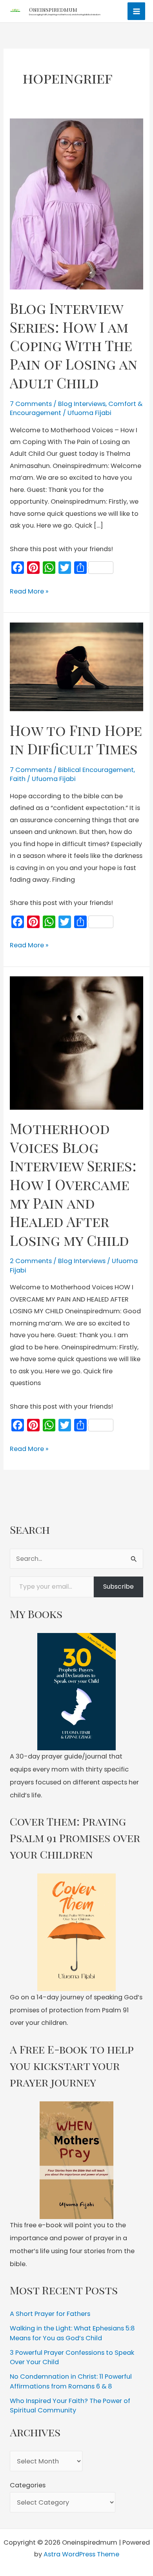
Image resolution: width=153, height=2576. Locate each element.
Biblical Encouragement (96, 770)
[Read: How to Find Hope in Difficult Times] (76, 666)
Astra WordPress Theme (81, 2554)
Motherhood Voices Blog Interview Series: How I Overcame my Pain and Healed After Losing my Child (73, 1184)
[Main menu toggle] (136, 11)
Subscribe (118, 1587)
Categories (28, 2485)
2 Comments (31, 1261)
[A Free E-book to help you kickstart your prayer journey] (76, 2160)
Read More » (29, 592)
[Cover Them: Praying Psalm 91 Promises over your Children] (76, 1932)
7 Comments (31, 404)
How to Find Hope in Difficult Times (76, 739)
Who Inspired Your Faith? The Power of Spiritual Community (70, 2406)
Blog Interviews (82, 404)
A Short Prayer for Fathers (50, 2314)
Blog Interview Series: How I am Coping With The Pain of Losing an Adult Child (74, 345)
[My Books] (76, 1692)
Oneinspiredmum (53, 9)
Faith (18, 779)
